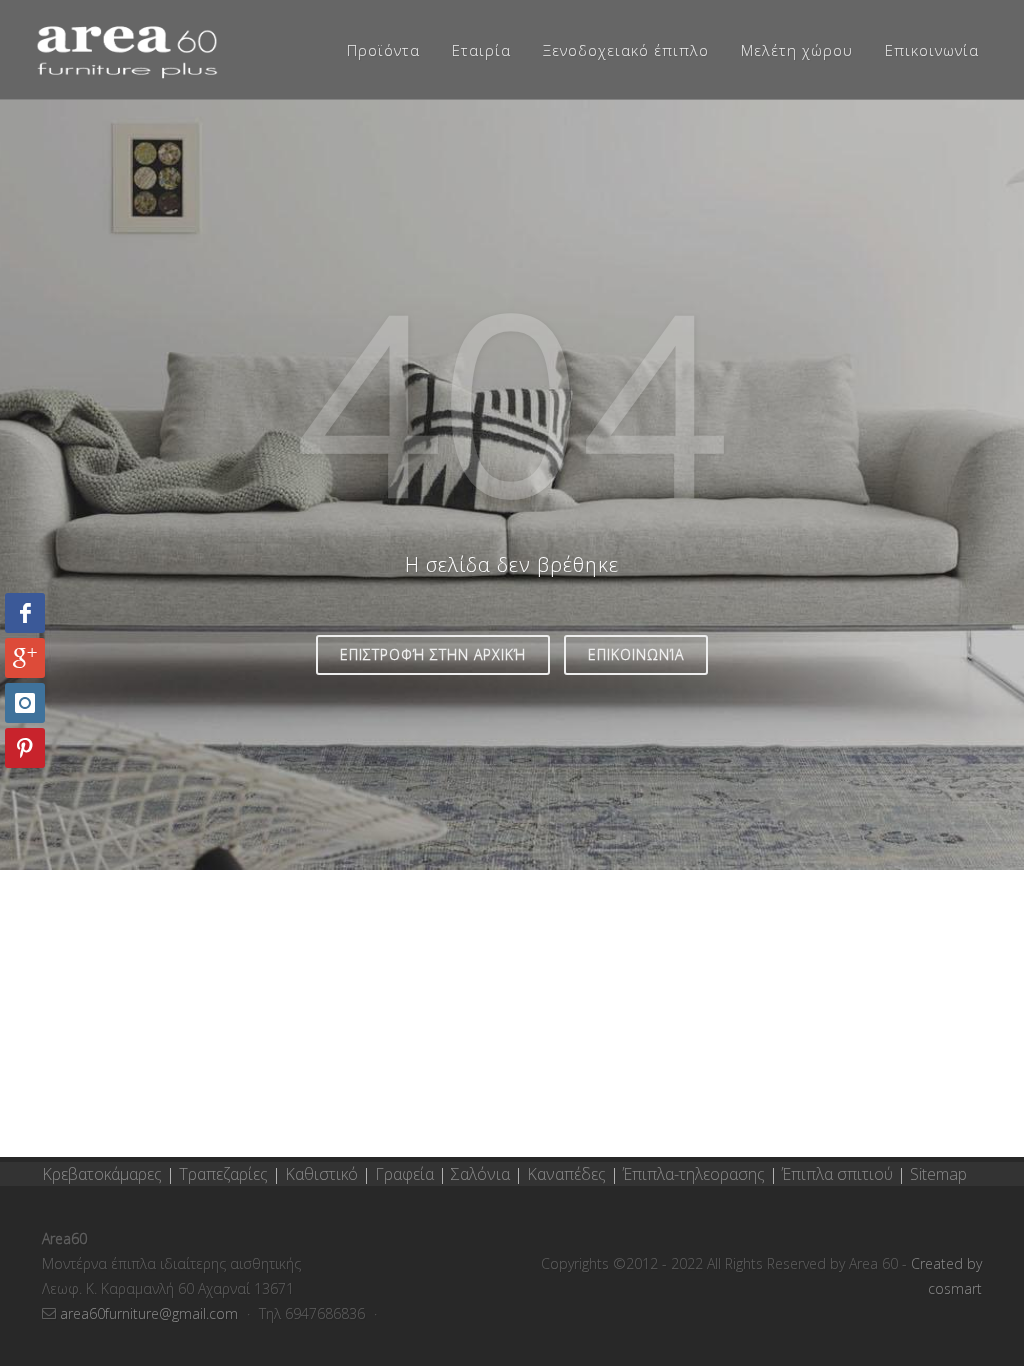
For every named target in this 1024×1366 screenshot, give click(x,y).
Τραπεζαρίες (225, 1174)
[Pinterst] (25, 748)
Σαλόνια (480, 1174)
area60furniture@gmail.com (151, 1313)
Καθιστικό (323, 1174)
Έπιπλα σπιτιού (837, 1174)
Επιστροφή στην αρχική (433, 654)
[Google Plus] (25, 658)
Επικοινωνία (636, 654)
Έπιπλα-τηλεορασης (694, 1174)
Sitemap (938, 1174)
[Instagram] (25, 703)
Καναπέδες (568, 1174)
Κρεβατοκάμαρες (104, 1174)
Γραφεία (406, 1174)
